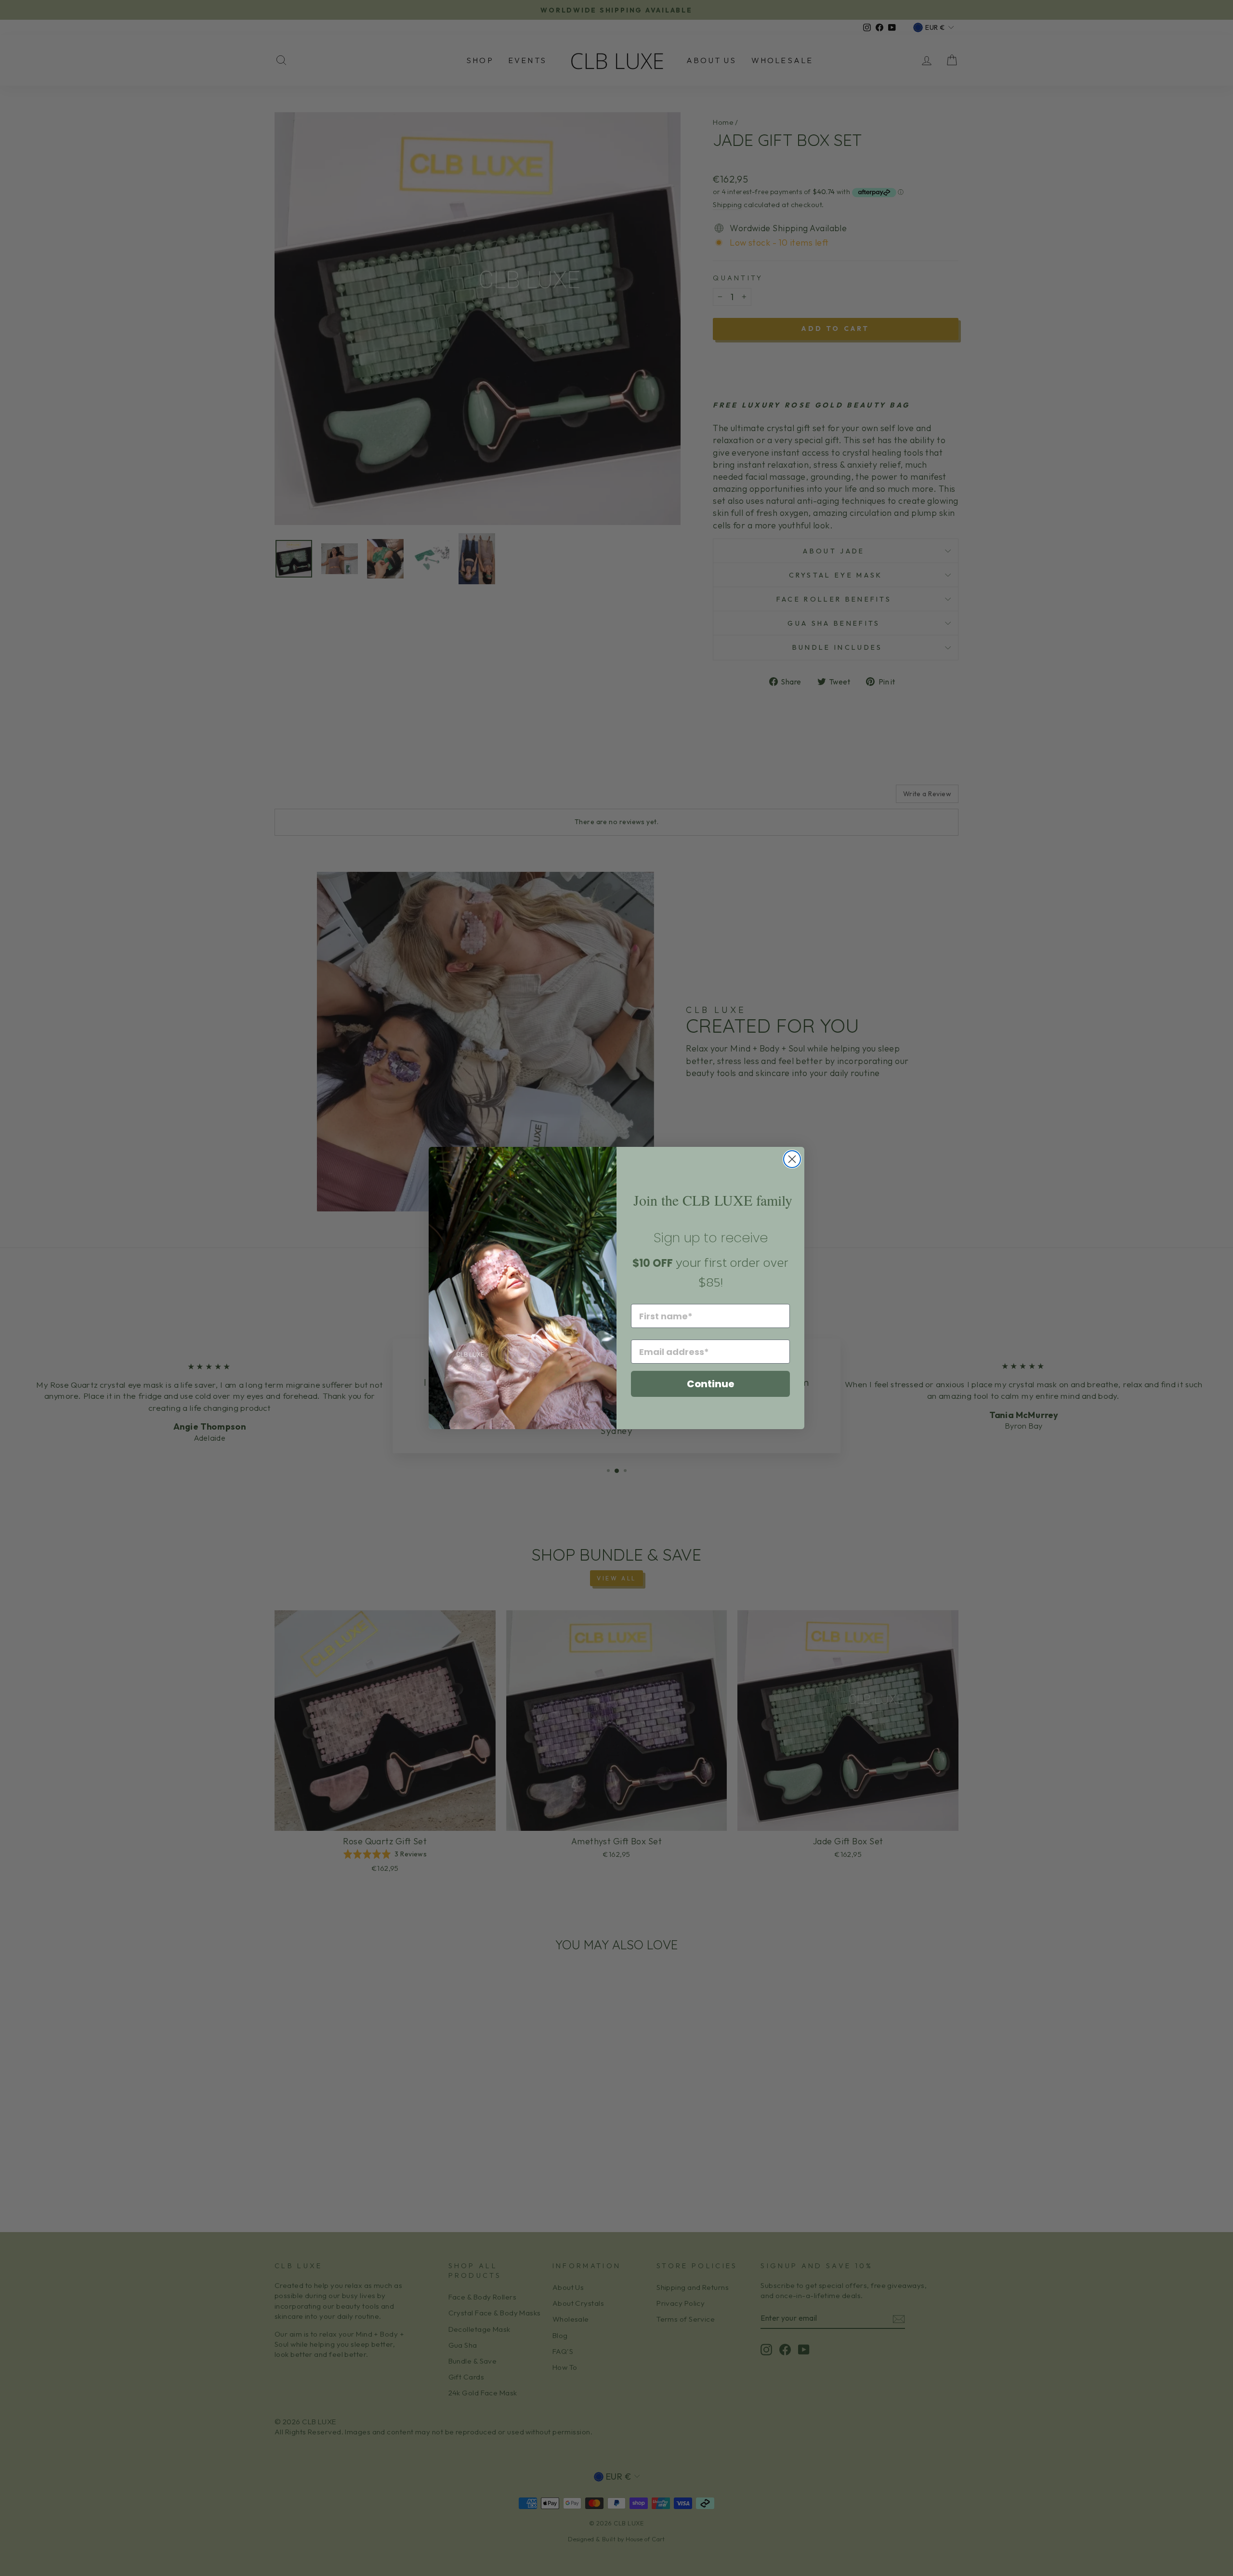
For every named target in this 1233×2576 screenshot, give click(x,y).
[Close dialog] (792, 1159)
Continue (711, 1384)
